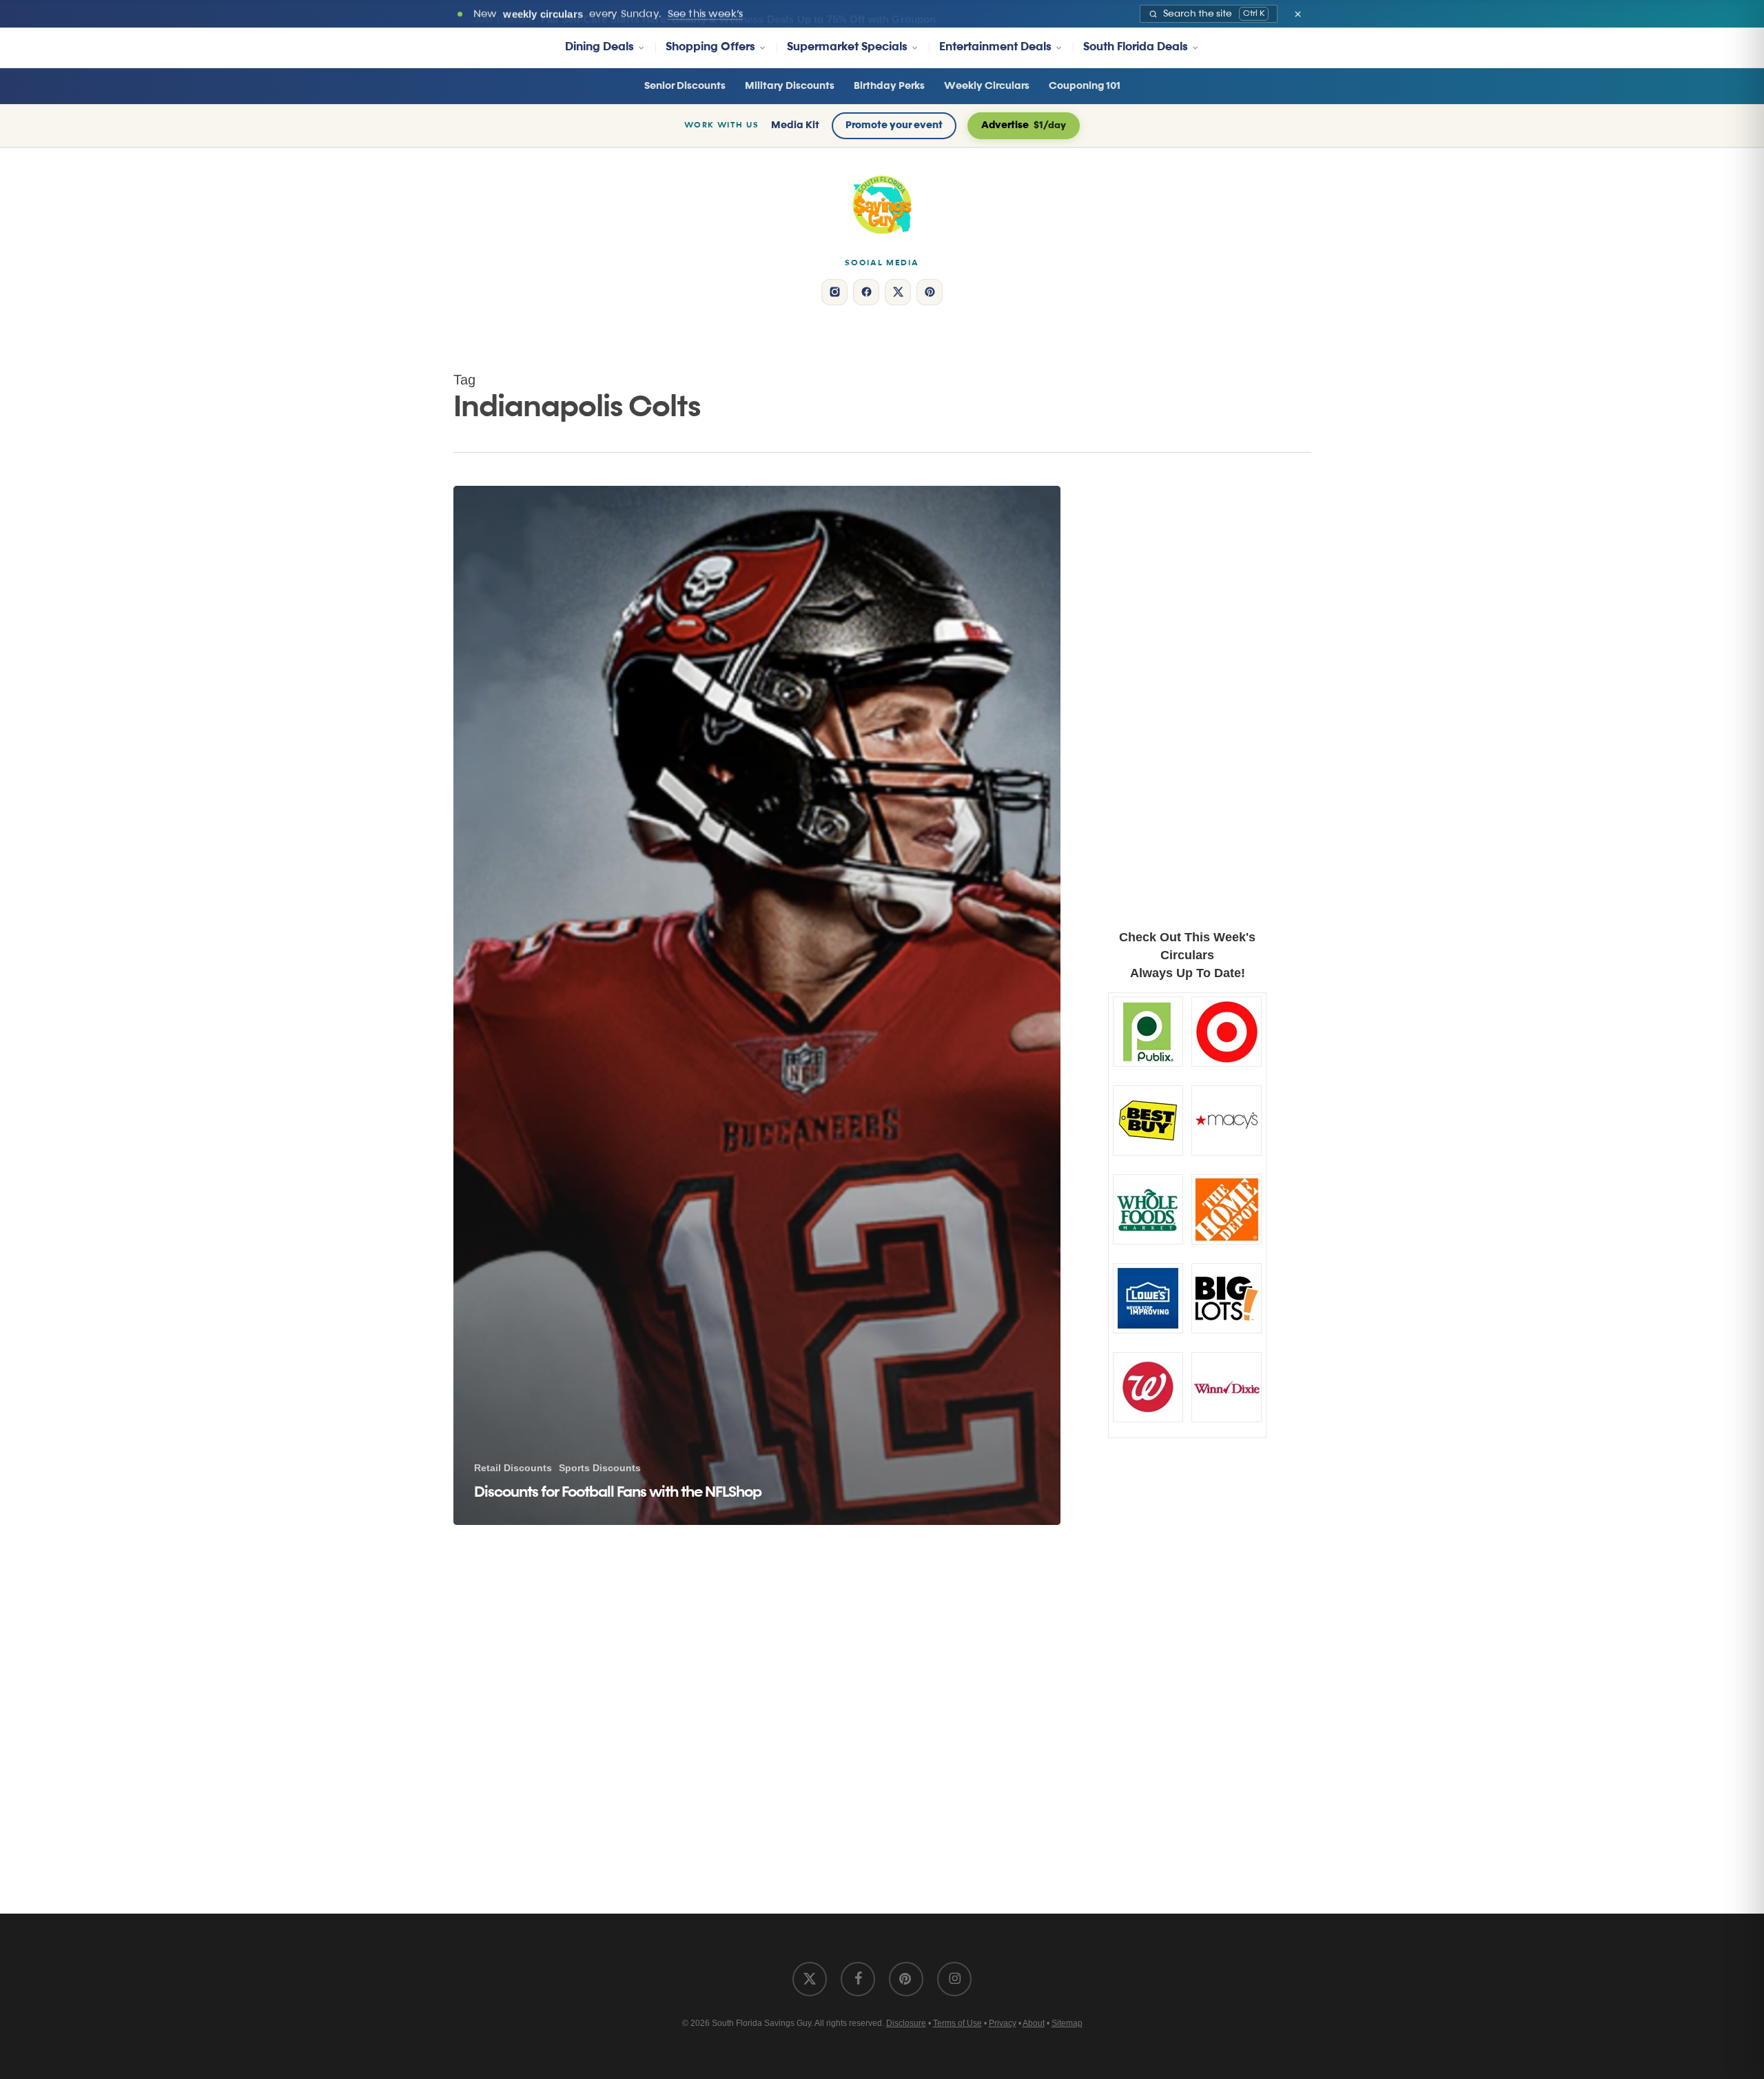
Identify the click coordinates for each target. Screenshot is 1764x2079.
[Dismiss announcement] (1298, 14)
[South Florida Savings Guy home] (882, 205)
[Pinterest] (930, 292)
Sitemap (1067, 2023)
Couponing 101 (1085, 86)
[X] (898, 292)
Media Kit (795, 125)
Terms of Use (957, 2023)
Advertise (1024, 125)
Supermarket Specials (847, 47)
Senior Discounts (685, 86)
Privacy (1003, 2023)
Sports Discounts (600, 1468)
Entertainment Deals (995, 47)
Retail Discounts (513, 1468)
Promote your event (894, 125)
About (1034, 2023)
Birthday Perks (889, 86)
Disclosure (906, 2023)
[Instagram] (834, 292)
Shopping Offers (710, 47)
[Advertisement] (1188, 687)
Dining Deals (599, 47)
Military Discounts (790, 86)
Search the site (1214, 14)
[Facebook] (866, 292)
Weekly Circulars (987, 86)
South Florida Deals (1136, 47)
